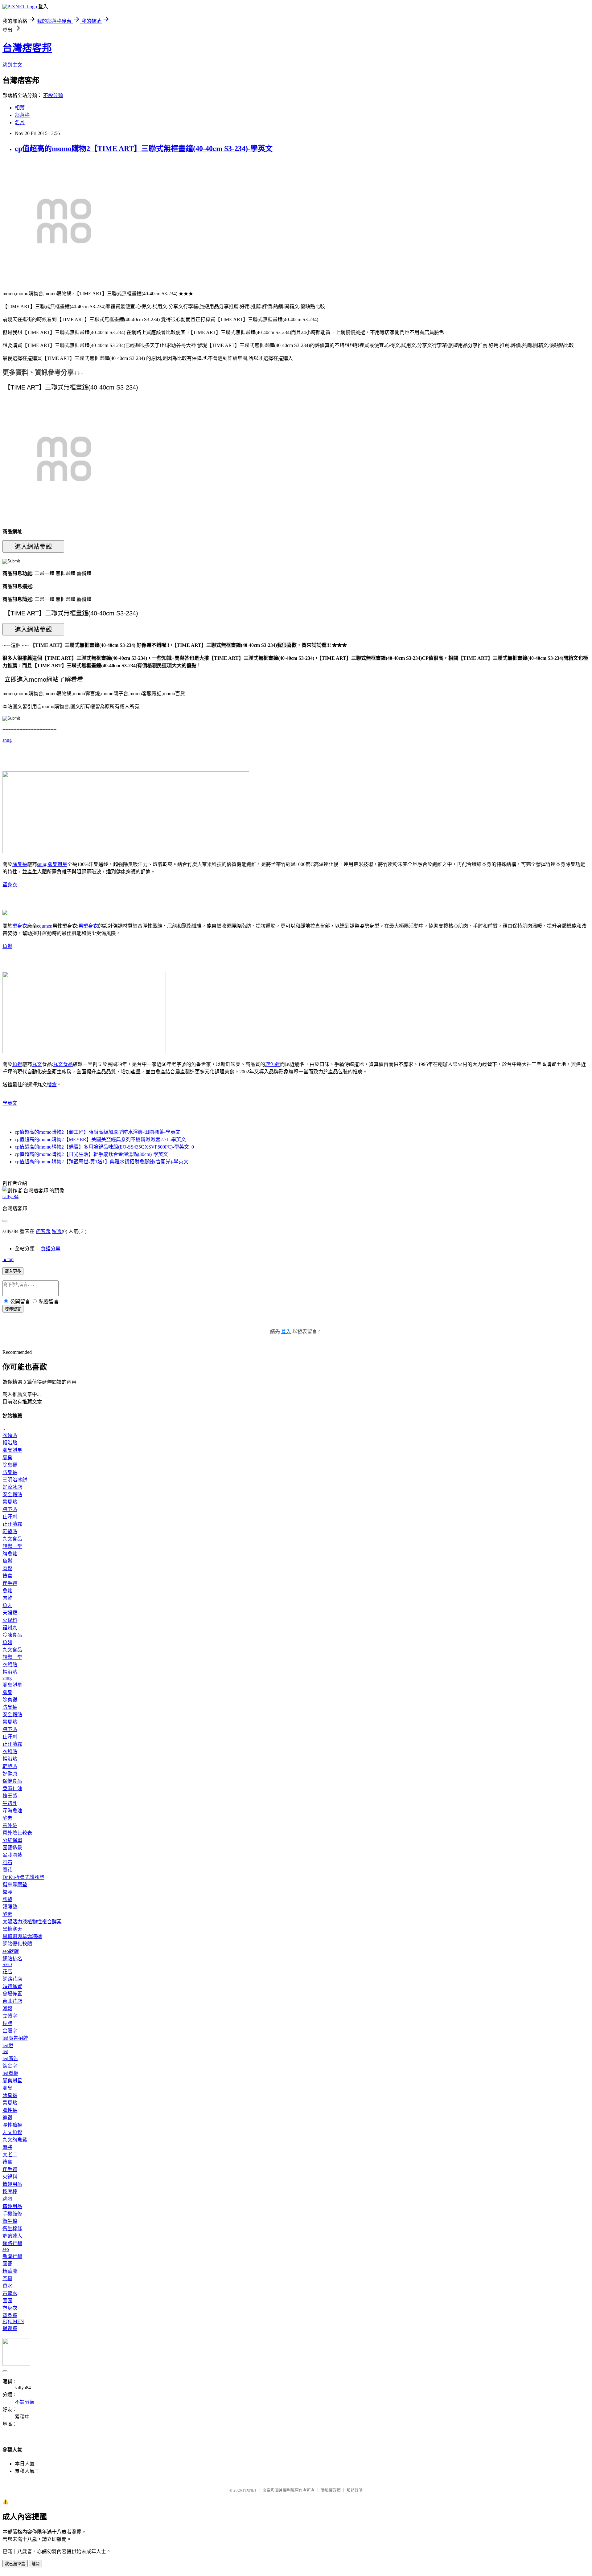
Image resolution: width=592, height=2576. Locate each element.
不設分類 (53, 95)
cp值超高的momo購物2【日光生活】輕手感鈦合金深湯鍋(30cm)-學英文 (91, 1154)
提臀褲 (10, 2328)
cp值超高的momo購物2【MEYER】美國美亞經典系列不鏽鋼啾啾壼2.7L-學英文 (100, 1139)
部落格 (22, 115)
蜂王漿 (10, 1796)
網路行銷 (12, 2243)
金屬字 (10, 2031)
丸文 (37, 1064)
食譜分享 (51, 1249)
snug (7, 740)
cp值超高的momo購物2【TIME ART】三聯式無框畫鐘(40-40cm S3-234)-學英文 (144, 149)
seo (6, 2249)
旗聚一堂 (12, 1546)
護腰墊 (10, 1907)
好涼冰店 (12, 1487)
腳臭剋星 (57, 864)
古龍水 (10, 2293)
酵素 (7, 1818)
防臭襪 (10, 1472)
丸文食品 (63, 1064)
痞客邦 (43, 1231)
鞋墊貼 (10, 1531)
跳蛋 (7, 2199)
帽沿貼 (10, 1443)
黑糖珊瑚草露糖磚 (22, 1936)
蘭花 (7, 1870)
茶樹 (7, 2278)
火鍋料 (10, 1620)
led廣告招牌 (15, 2038)
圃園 (7, 2301)
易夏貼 (10, 1502)
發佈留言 (13, 1309)
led (5, 2051)
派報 (7, 2009)
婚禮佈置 (12, 1986)
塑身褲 (10, 2315)
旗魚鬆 (273, 1064)
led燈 (8, 2045)
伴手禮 (10, 1583)
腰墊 (7, 1899)
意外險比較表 (17, 1833)
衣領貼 (10, 1435)
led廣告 (10, 2058)
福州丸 (10, 1628)
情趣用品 (12, 2184)
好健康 (10, 1774)
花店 (7, 1972)
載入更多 (13, 1271)
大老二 (10, 2155)
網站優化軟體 (17, 1944)
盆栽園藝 (12, 1855)
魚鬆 (7, 946)
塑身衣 (10, 885)
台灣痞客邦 (27, 48)
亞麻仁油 (12, 1788)
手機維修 (12, 2214)
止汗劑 (10, 1517)
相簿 (20, 108)
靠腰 (7, 1892)
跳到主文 (12, 65)
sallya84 (10, 1196)
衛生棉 (10, 2221)
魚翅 (7, 1642)
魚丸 (7, 1605)
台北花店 (12, 2001)
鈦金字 (10, 2066)
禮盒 (52, 1085)
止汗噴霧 (12, 1524)
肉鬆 (7, 1568)
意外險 (10, 1825)
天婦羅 (10, 1613)
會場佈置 (12, 1994)
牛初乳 (10, 1803)
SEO (7, 1964)
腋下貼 (10, 1509)
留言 (57, 1231)
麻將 (7, 2147)
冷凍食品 (12, 1635)
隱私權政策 (331, 2490)
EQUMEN (13, 2321)
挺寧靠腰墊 (15, 1885)
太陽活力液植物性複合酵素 (32, 1922)
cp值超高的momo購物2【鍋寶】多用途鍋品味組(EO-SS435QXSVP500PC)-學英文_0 (104, 1147)
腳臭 (7, 1457)
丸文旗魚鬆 (15, 2140)
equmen (45, 926)
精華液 (10, 2271)
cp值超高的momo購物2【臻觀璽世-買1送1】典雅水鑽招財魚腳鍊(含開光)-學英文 (102, 1162)
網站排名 (12, 1959)
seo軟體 (11, 1951)
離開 (35, 2564)
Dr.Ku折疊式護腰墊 (23, 1877)
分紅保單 (12, 1840)
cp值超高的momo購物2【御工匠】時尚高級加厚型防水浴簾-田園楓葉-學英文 (98, 1132)
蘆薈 (7, 2264)
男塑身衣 (88, 926)
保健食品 (12, 1781)
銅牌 (7, 2023)
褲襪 (7, 2118)
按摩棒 (10, 2192)
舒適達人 (12, 2236)
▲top (8, 1259)
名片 (20, 122)
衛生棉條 (12, 2229)
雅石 (7, 1862)
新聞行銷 (12, 2256)
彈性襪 (10, 2110)
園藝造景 (12, 1848)
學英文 (10, 1103)
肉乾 (7, 1598)
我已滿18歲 (15, 2564)
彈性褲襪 (12, 2125)
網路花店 (12, 1979)
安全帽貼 (12, 1494)
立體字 (10, 2016)
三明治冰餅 (15, 1480)
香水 (7, 2286)
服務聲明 (355, 2490)
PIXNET (250, 2490)
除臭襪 (20, 864)
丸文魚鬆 (12, 2132)
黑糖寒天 (12, 1929)
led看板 (10, 2073)
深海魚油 (12, 1811)
